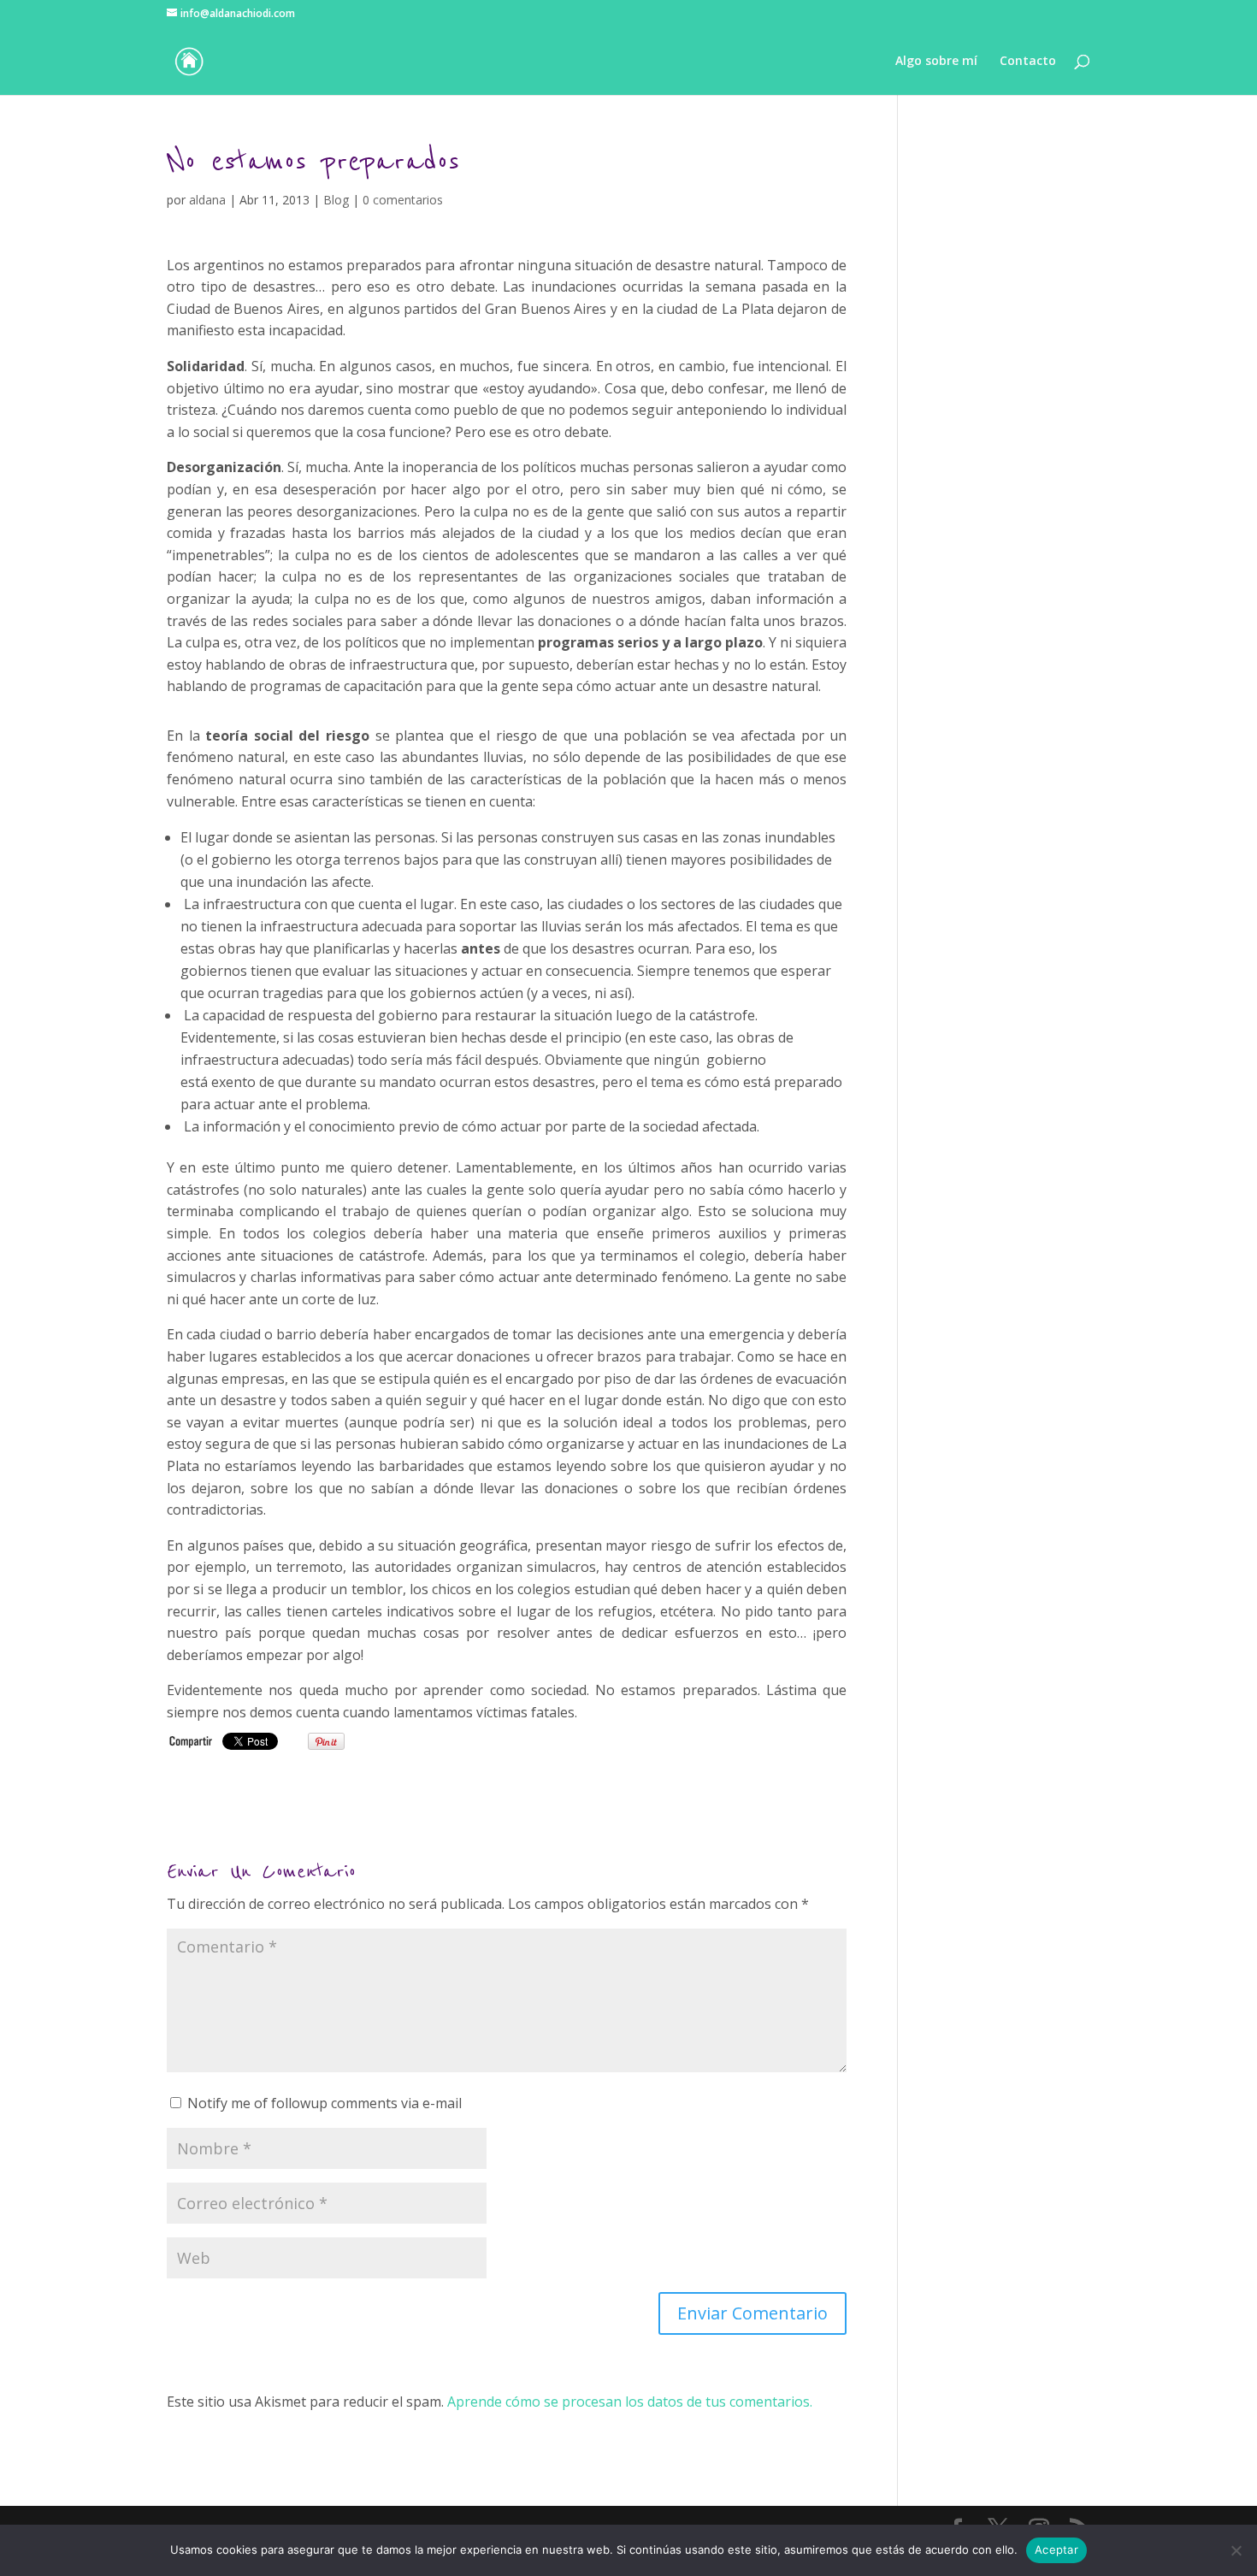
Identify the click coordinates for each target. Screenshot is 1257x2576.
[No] (1236, 2550)
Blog (336, 200)
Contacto (1028, 62)
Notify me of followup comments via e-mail (325, 2103)
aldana (207, 200)
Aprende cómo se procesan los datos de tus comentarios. (630, 2402)
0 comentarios (403, 200)
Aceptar (1056, 2549)
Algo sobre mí (936, 62)
